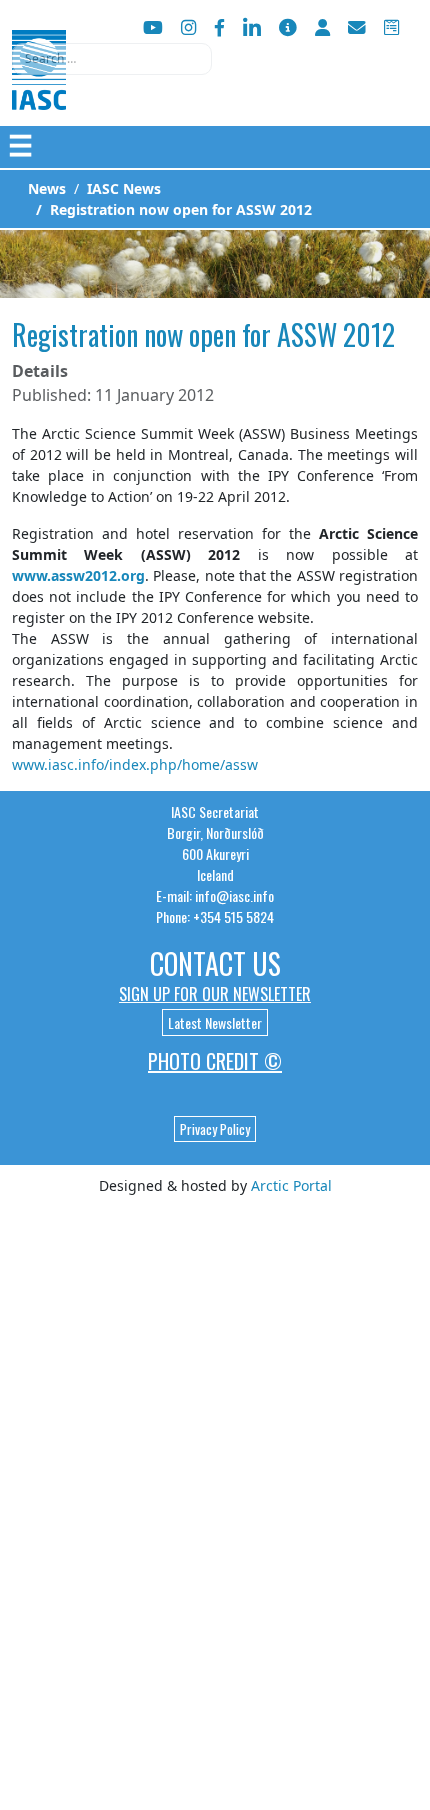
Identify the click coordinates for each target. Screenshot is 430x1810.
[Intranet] (322, 27)
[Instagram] (188, 27)
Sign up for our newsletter (215, 994)
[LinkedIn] (252, 27)
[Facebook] (219, 27)
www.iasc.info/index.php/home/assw (135, 764)
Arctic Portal (291, 1185)
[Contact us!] (357, 27)
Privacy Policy (215, 1129)
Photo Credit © (215, 1061)
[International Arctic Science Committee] (39, 90)
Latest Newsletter (215, 1022)
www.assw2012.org (78, 575)
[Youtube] (153, 27)
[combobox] (112, 59)
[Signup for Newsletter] (288, 27)
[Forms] (391, 27)
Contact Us (215, 963)
